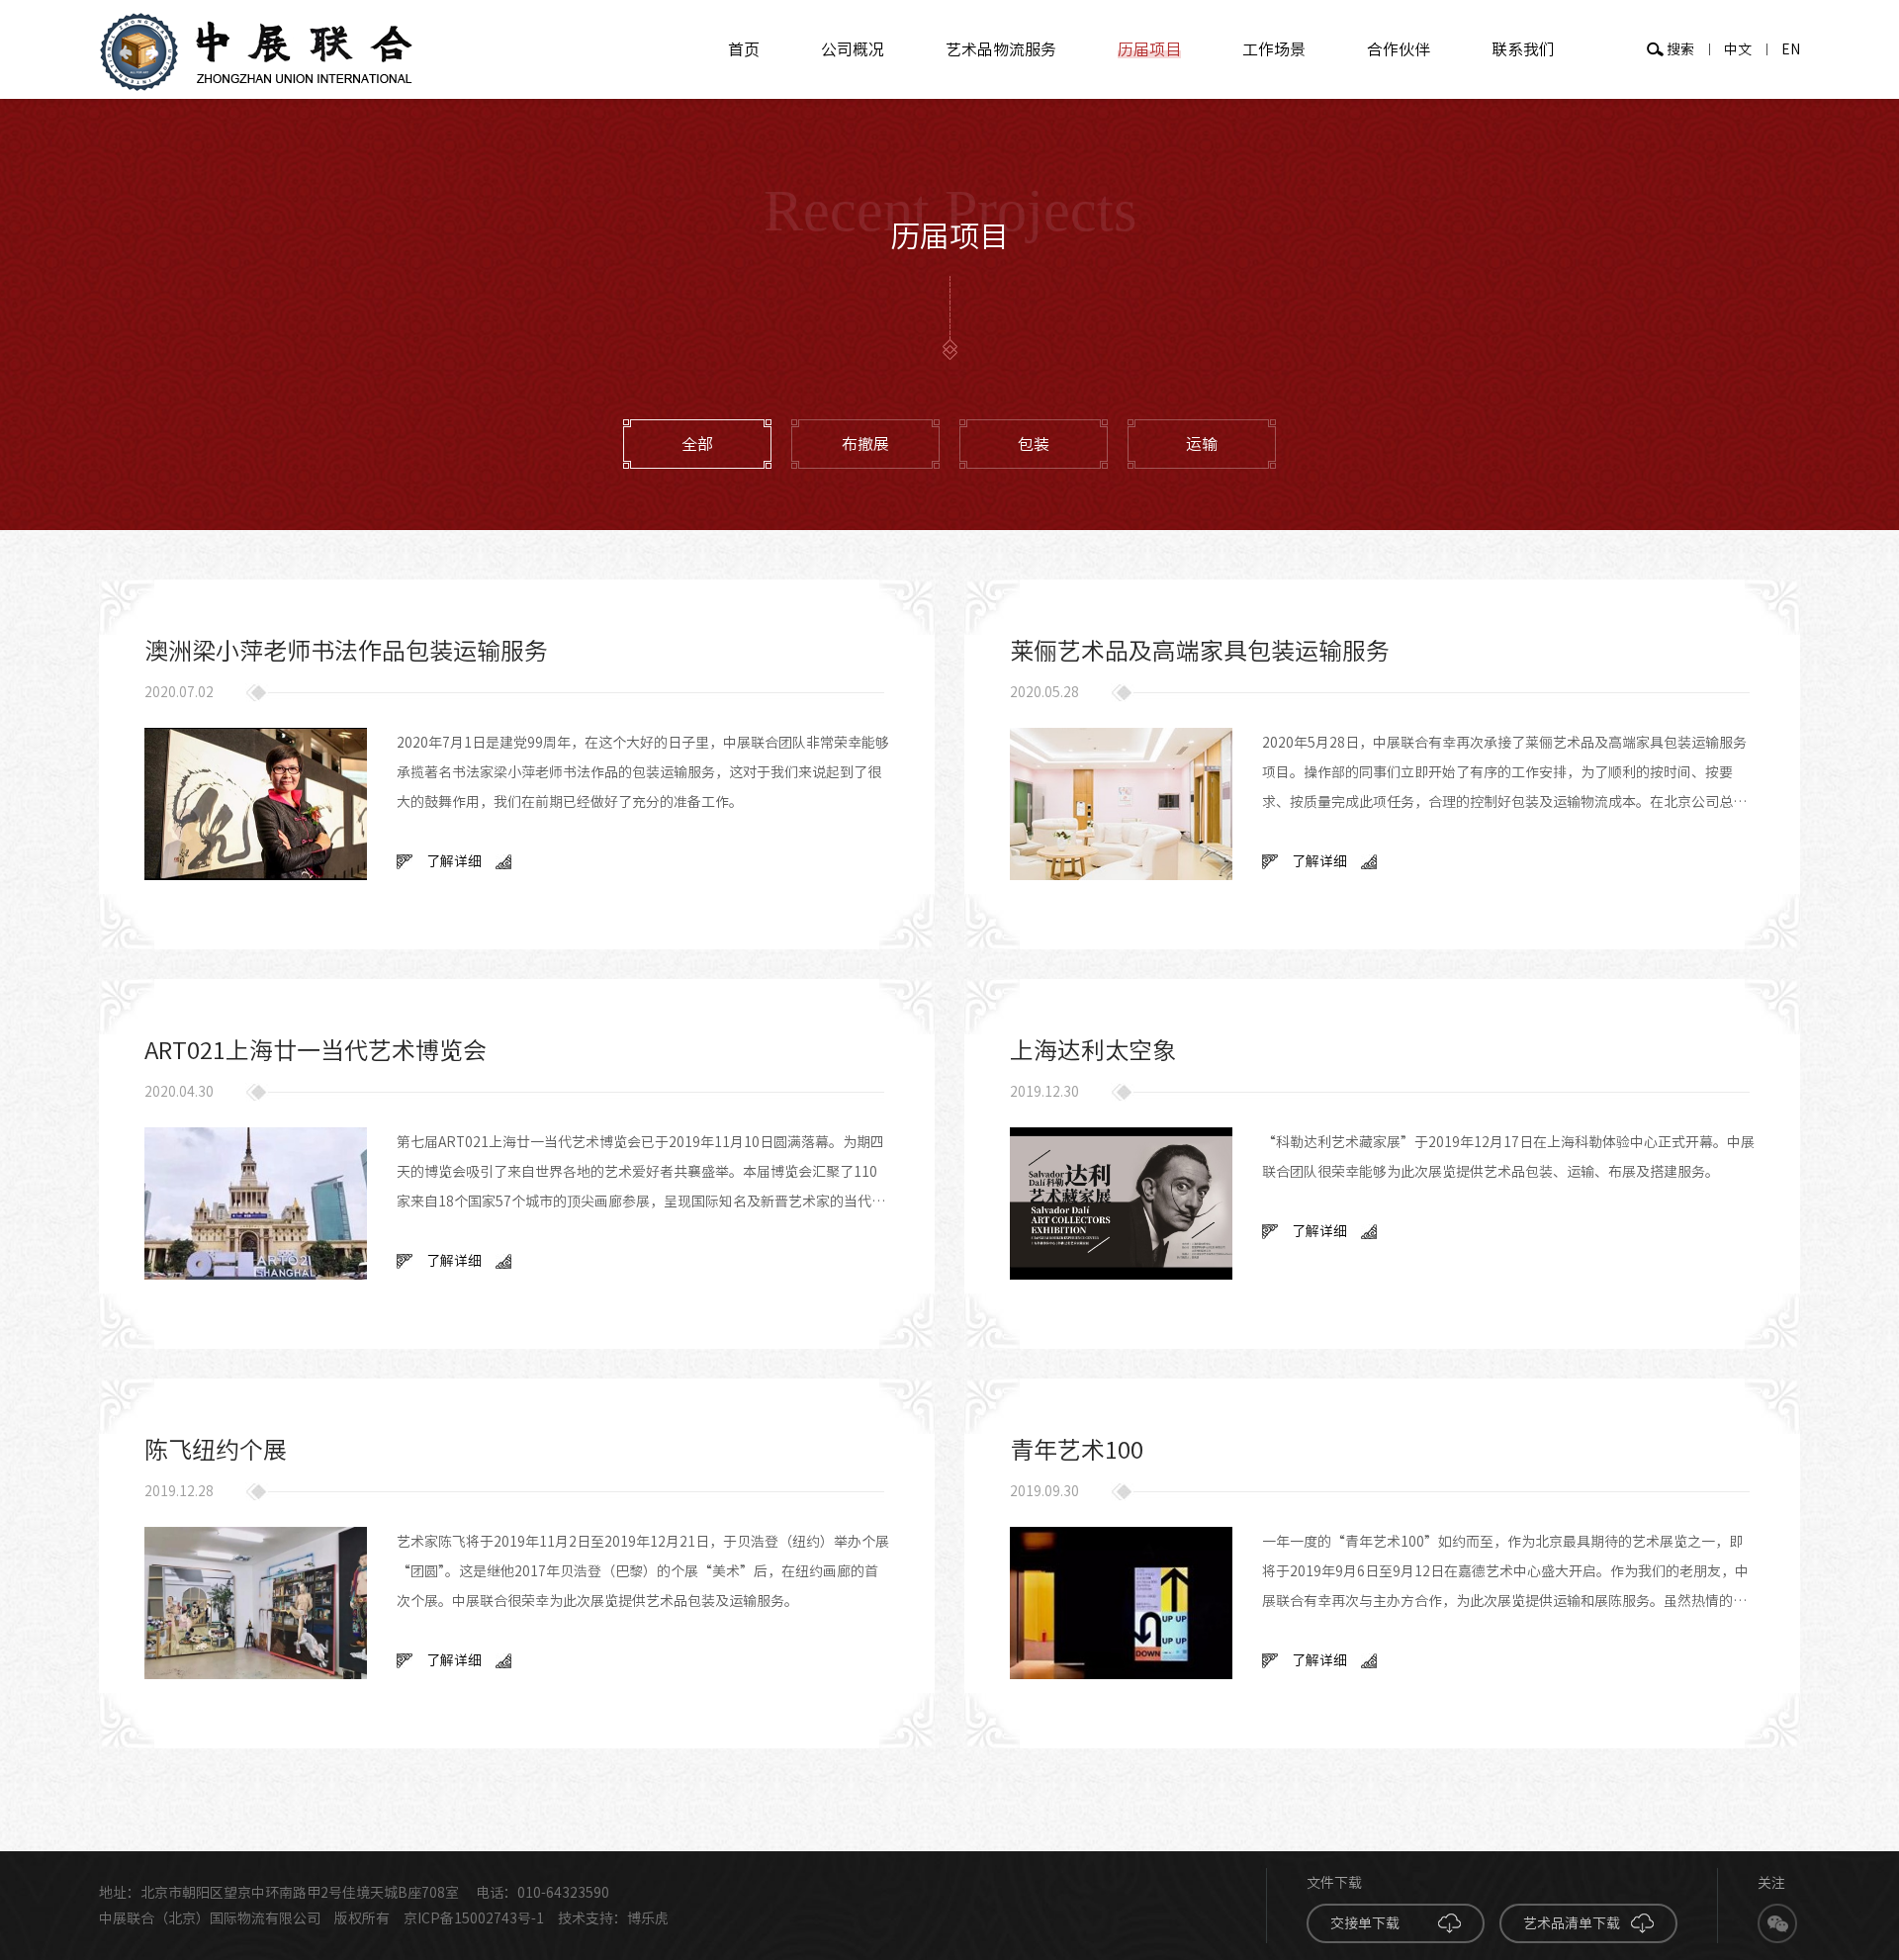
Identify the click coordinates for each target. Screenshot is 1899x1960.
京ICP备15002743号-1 (474, 1918)
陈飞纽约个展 (216, 1450)
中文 (1738, 49)
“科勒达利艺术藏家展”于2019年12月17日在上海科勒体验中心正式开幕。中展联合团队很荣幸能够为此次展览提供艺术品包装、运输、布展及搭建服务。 (1508, 1157)
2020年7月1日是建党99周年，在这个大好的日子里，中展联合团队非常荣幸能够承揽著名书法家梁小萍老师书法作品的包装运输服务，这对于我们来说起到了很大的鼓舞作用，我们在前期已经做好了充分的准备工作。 (643, 772)
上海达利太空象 (1093, 1050)
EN (1791, 49)
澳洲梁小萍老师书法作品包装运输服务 (346, 651)
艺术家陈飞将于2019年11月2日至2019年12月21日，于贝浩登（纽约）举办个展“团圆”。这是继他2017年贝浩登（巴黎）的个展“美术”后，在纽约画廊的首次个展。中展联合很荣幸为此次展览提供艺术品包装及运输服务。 (643, 1571)
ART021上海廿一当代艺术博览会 (316, 1050)
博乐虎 (648, 1918)
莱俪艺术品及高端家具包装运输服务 (1200, 651)
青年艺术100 (1077, 1450)
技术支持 (586, 1918)
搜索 (1680, 49)
